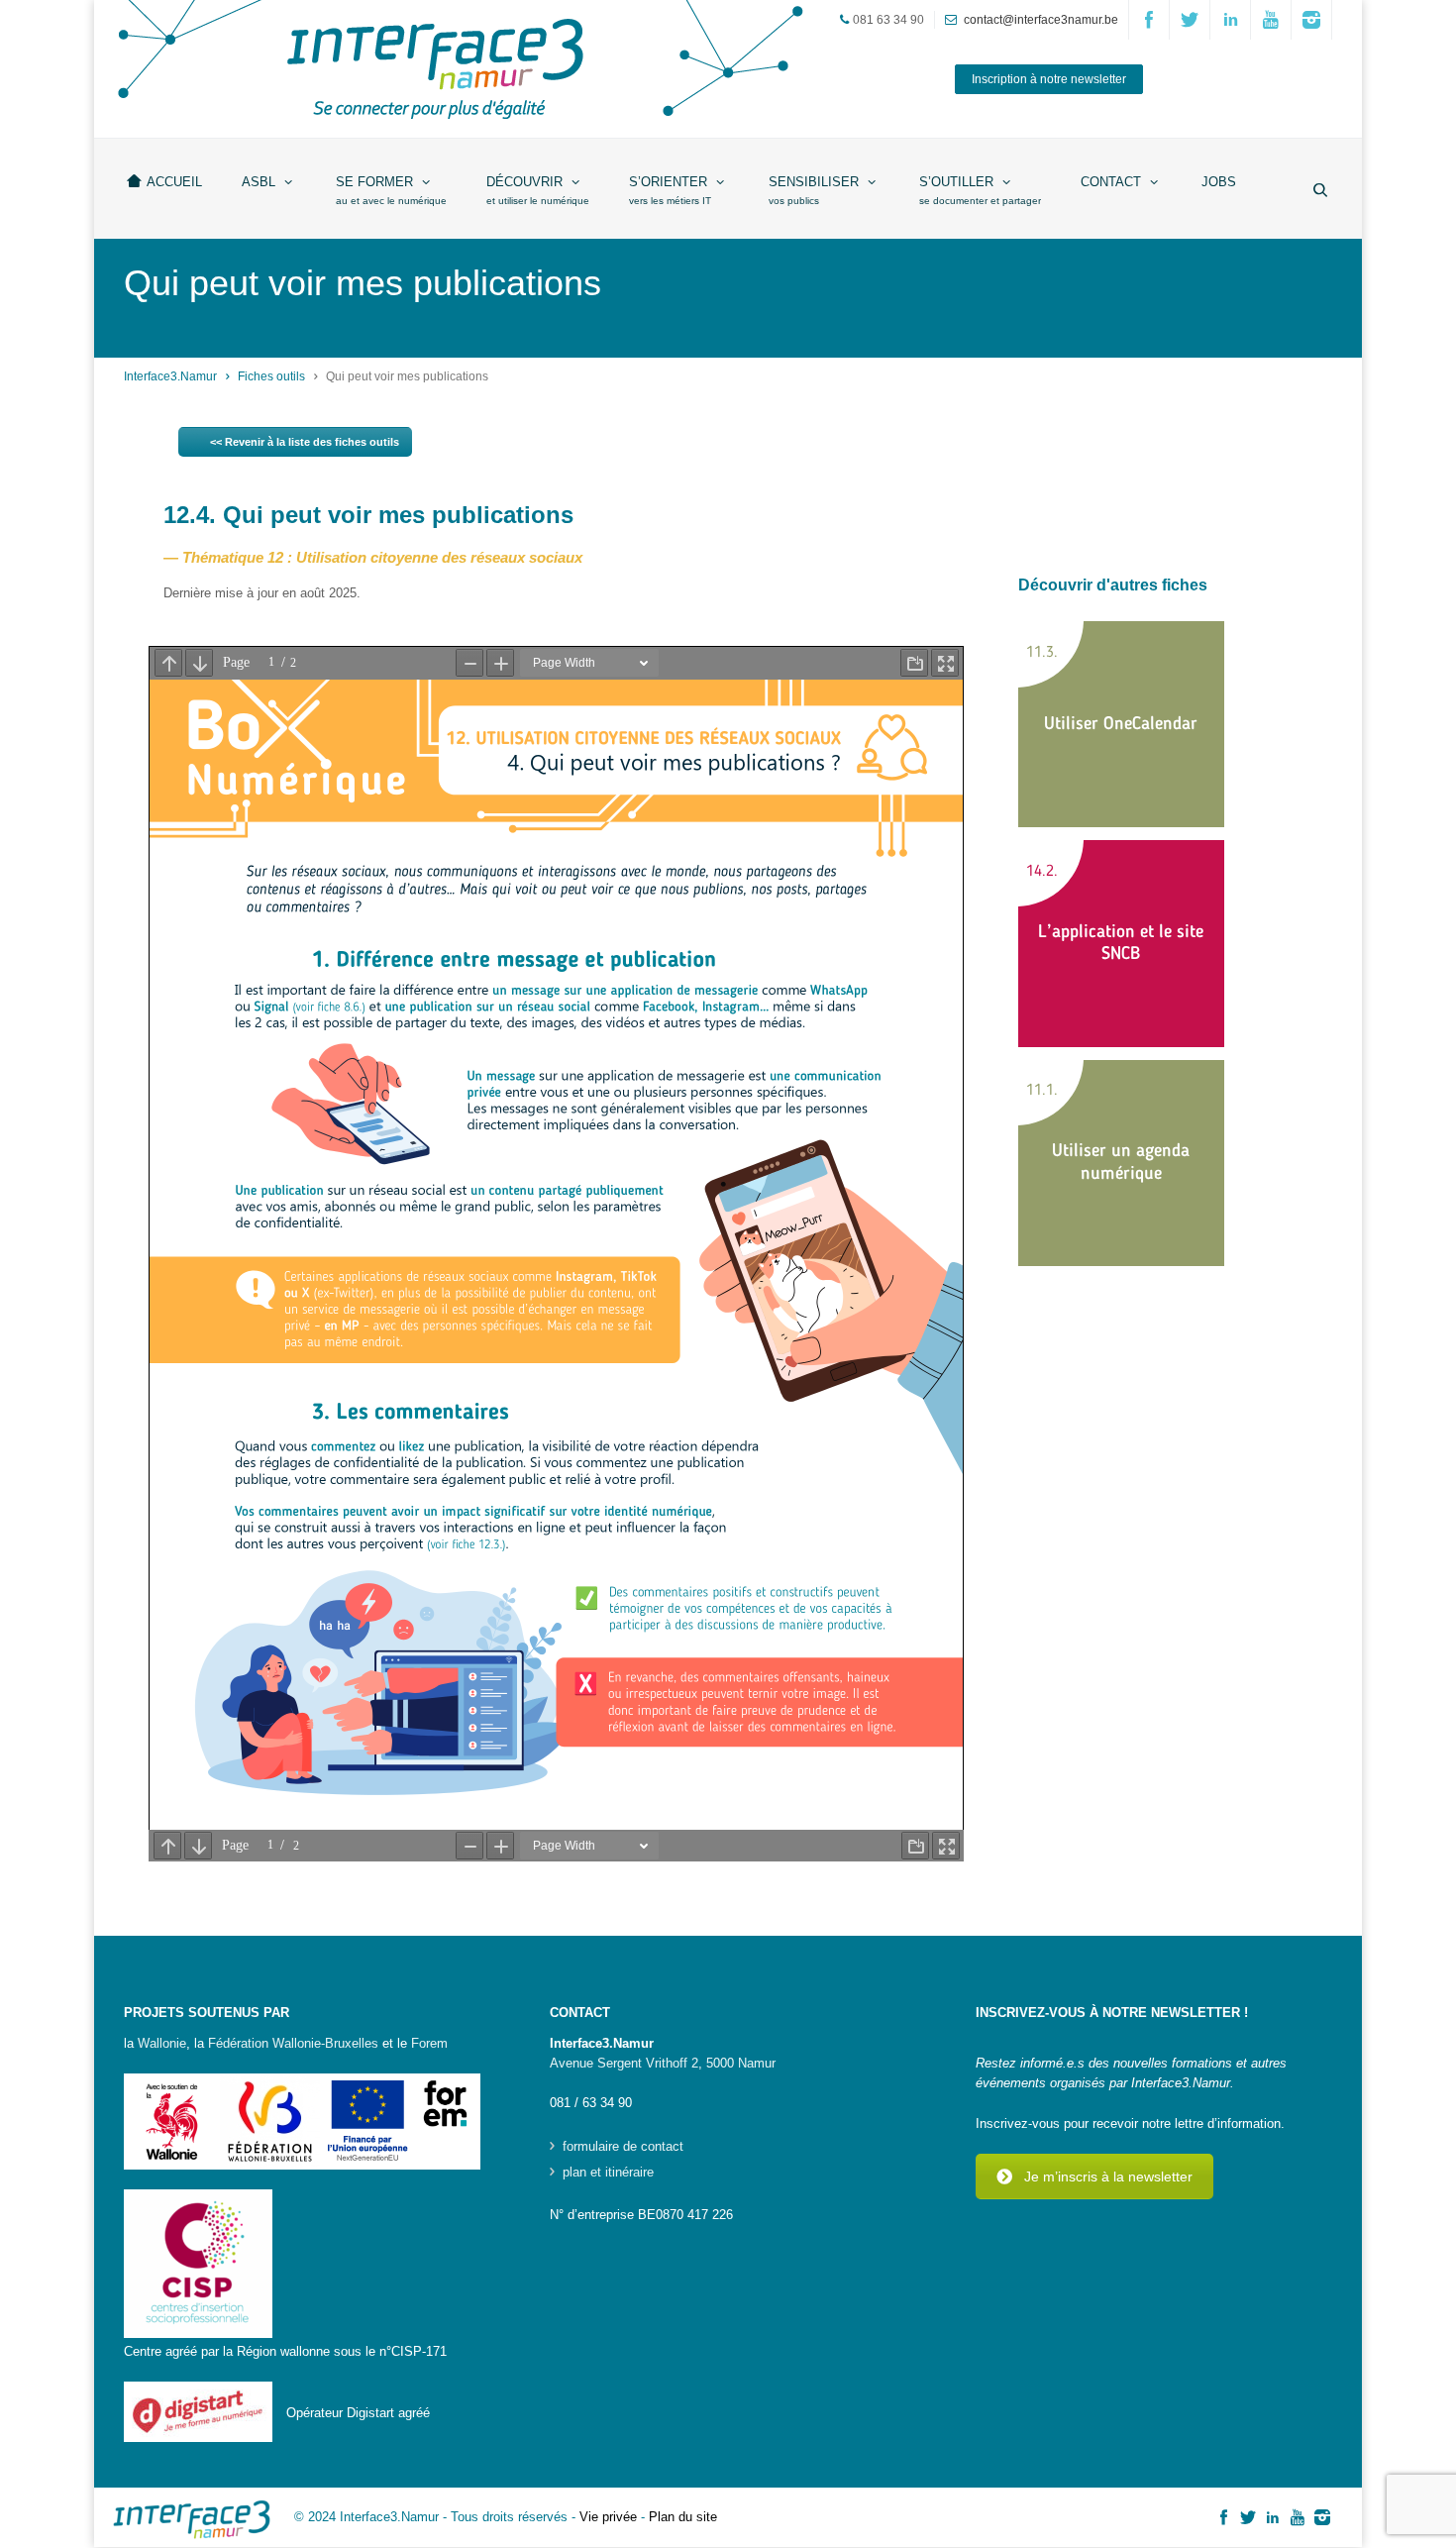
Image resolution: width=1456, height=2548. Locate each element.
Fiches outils (271, 376)
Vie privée (608, 2517)
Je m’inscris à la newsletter (1108, 2176)
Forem (429, 2043)
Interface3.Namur (170, 376)
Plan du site (683, 2517)
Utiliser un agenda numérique (1121, 1163)
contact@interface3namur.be (1041, 20)
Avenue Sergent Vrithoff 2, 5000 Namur (663, 2063)
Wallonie (162, 2043)
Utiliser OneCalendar (1121, 724)
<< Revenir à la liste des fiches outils (305, 442)
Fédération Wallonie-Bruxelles (293, 2043)
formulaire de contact (623, 2147)
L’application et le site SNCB (1121, 944)
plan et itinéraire (608, 2173)
